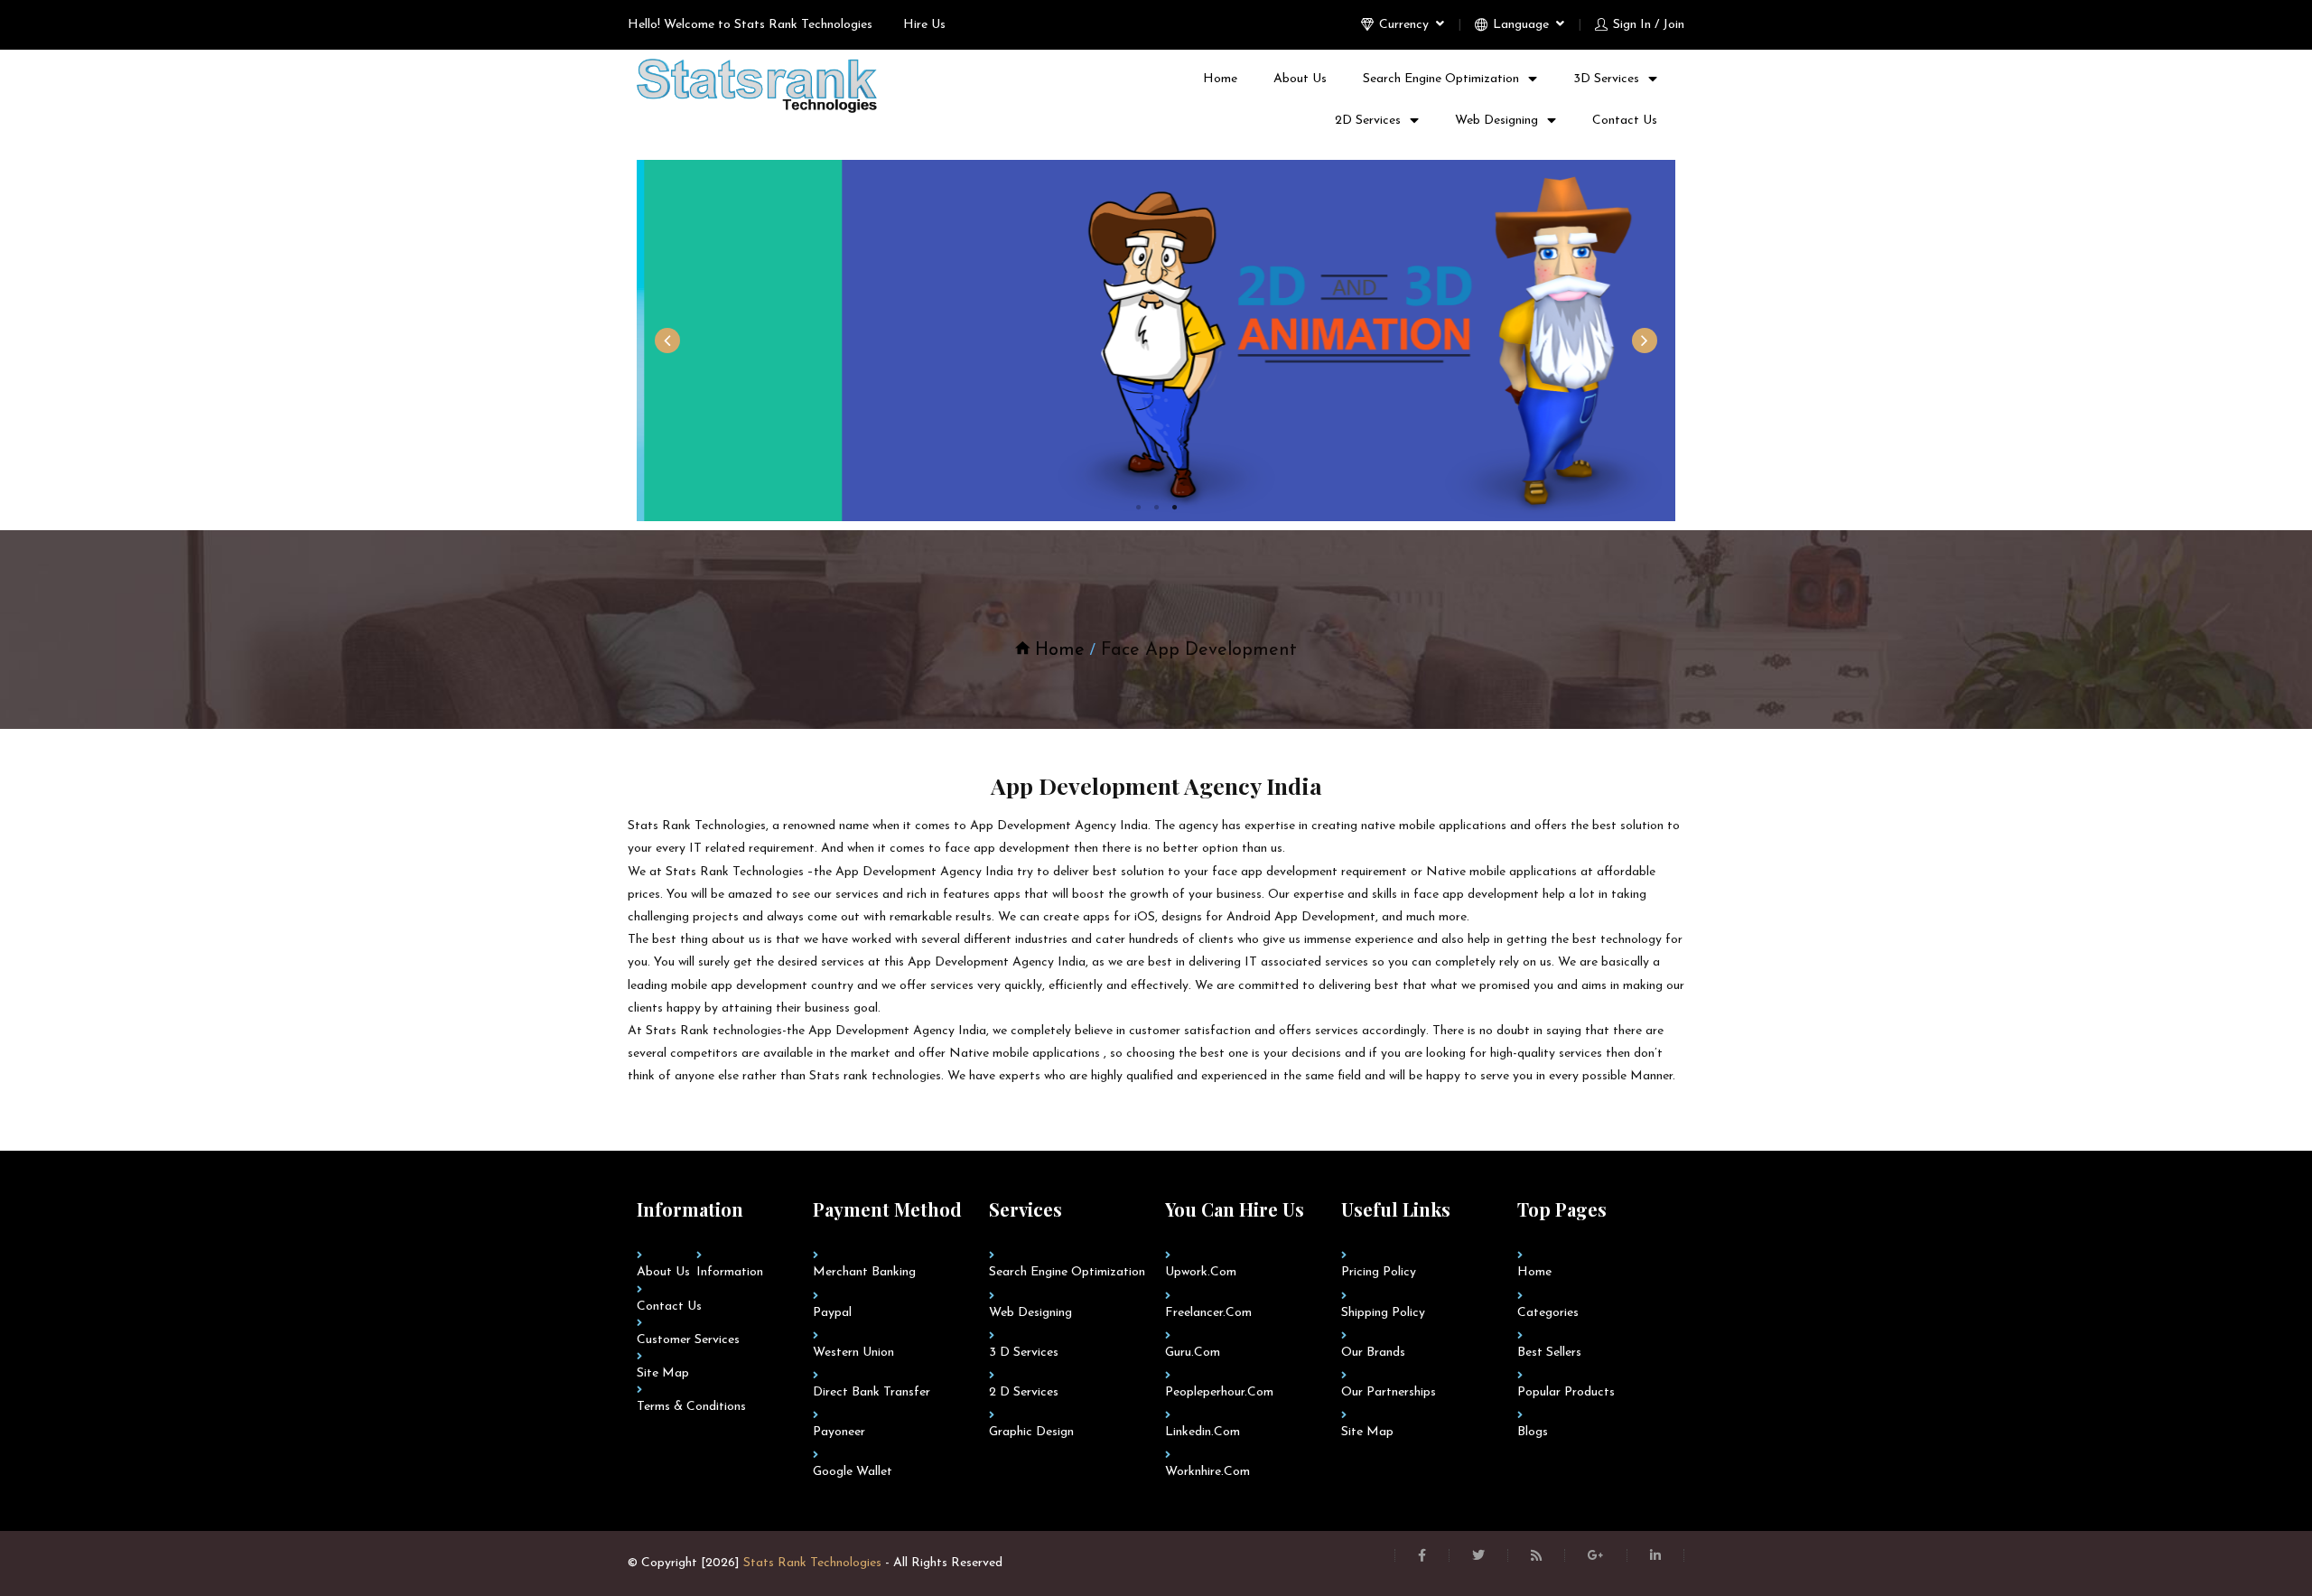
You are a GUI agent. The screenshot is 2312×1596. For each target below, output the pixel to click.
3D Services (1606, 79)
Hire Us (924, 25)
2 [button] (1156, 508)
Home (1220, 79)
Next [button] (1645, 341)
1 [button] (1138, 508)
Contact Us (1625, 121)
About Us (1300, 79)
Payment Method (887, 1209)
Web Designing (1496, 121)
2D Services (1368, 121)
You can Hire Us (1235, 1209)
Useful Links (1396, 1209)
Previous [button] (667, 341)
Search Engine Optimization (1441, 79)
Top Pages (1562, 1209)
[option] (1156, 341)
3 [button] (1174, 508)
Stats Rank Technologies (812, 1563)
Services (1025, 1209)
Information (690, 1209)
